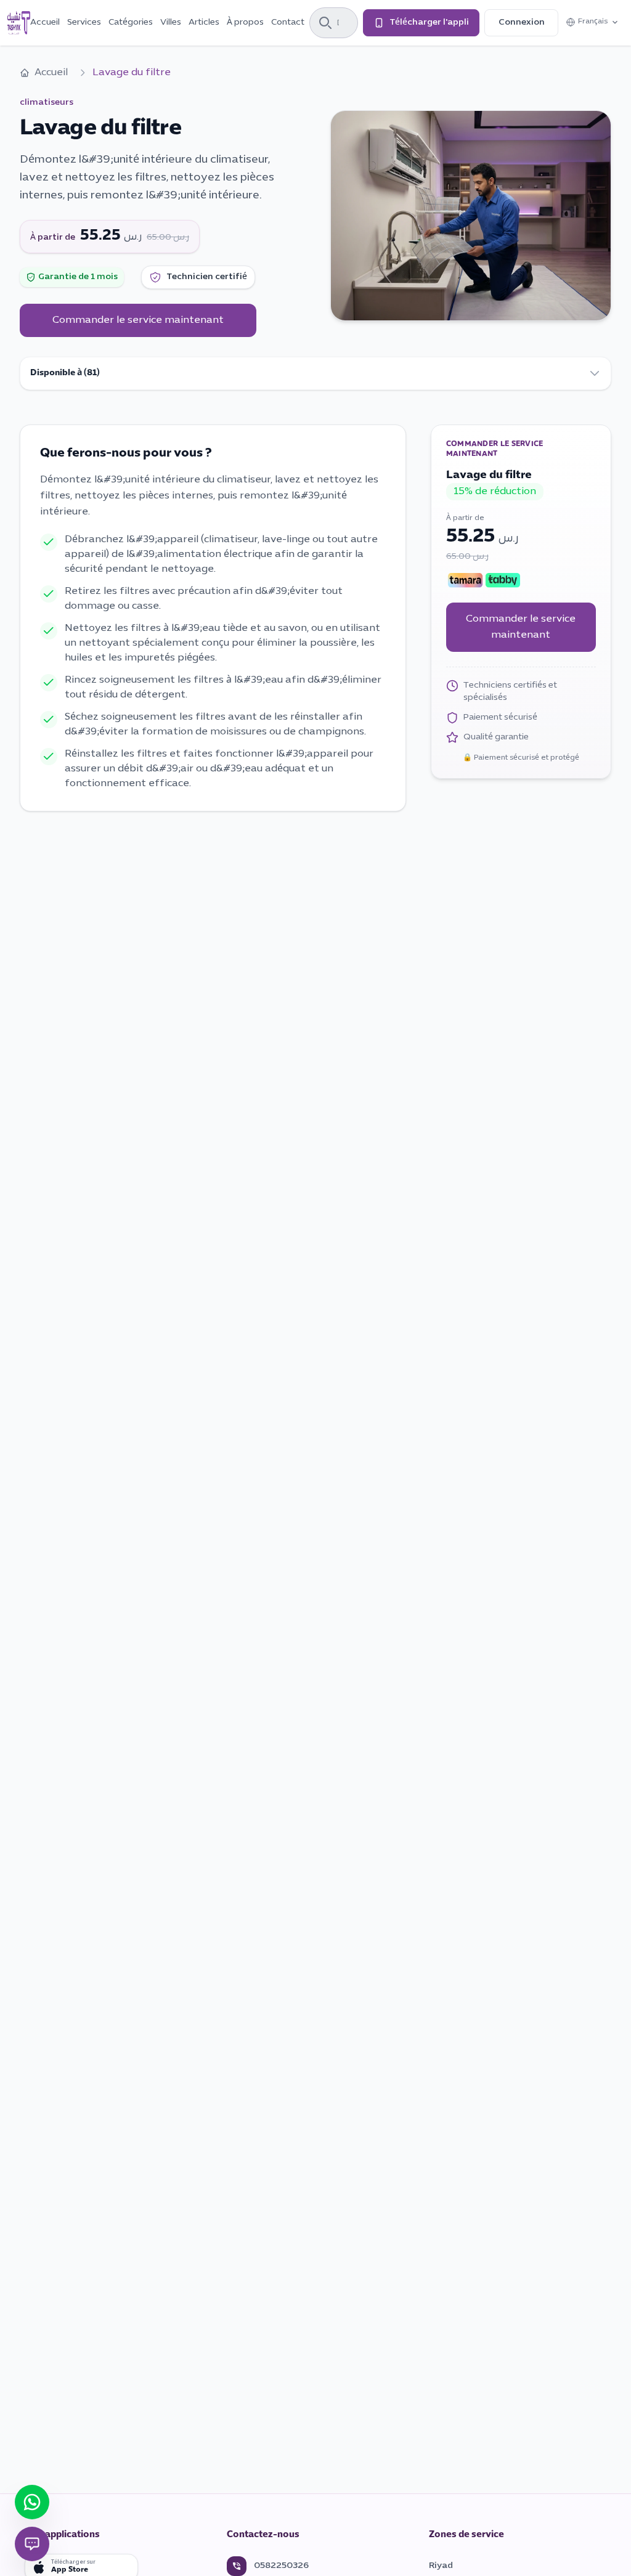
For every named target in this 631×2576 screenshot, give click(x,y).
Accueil (45, 22)
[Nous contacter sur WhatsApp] (32, 2502)
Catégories (131, 22)
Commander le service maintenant (138, 320)
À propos (245, 22)
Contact (288, 22)
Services (84, 22)
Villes (171, 22)
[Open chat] (32, 2544)
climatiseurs (47, 103)
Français (599, 24)
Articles (204, 22)
